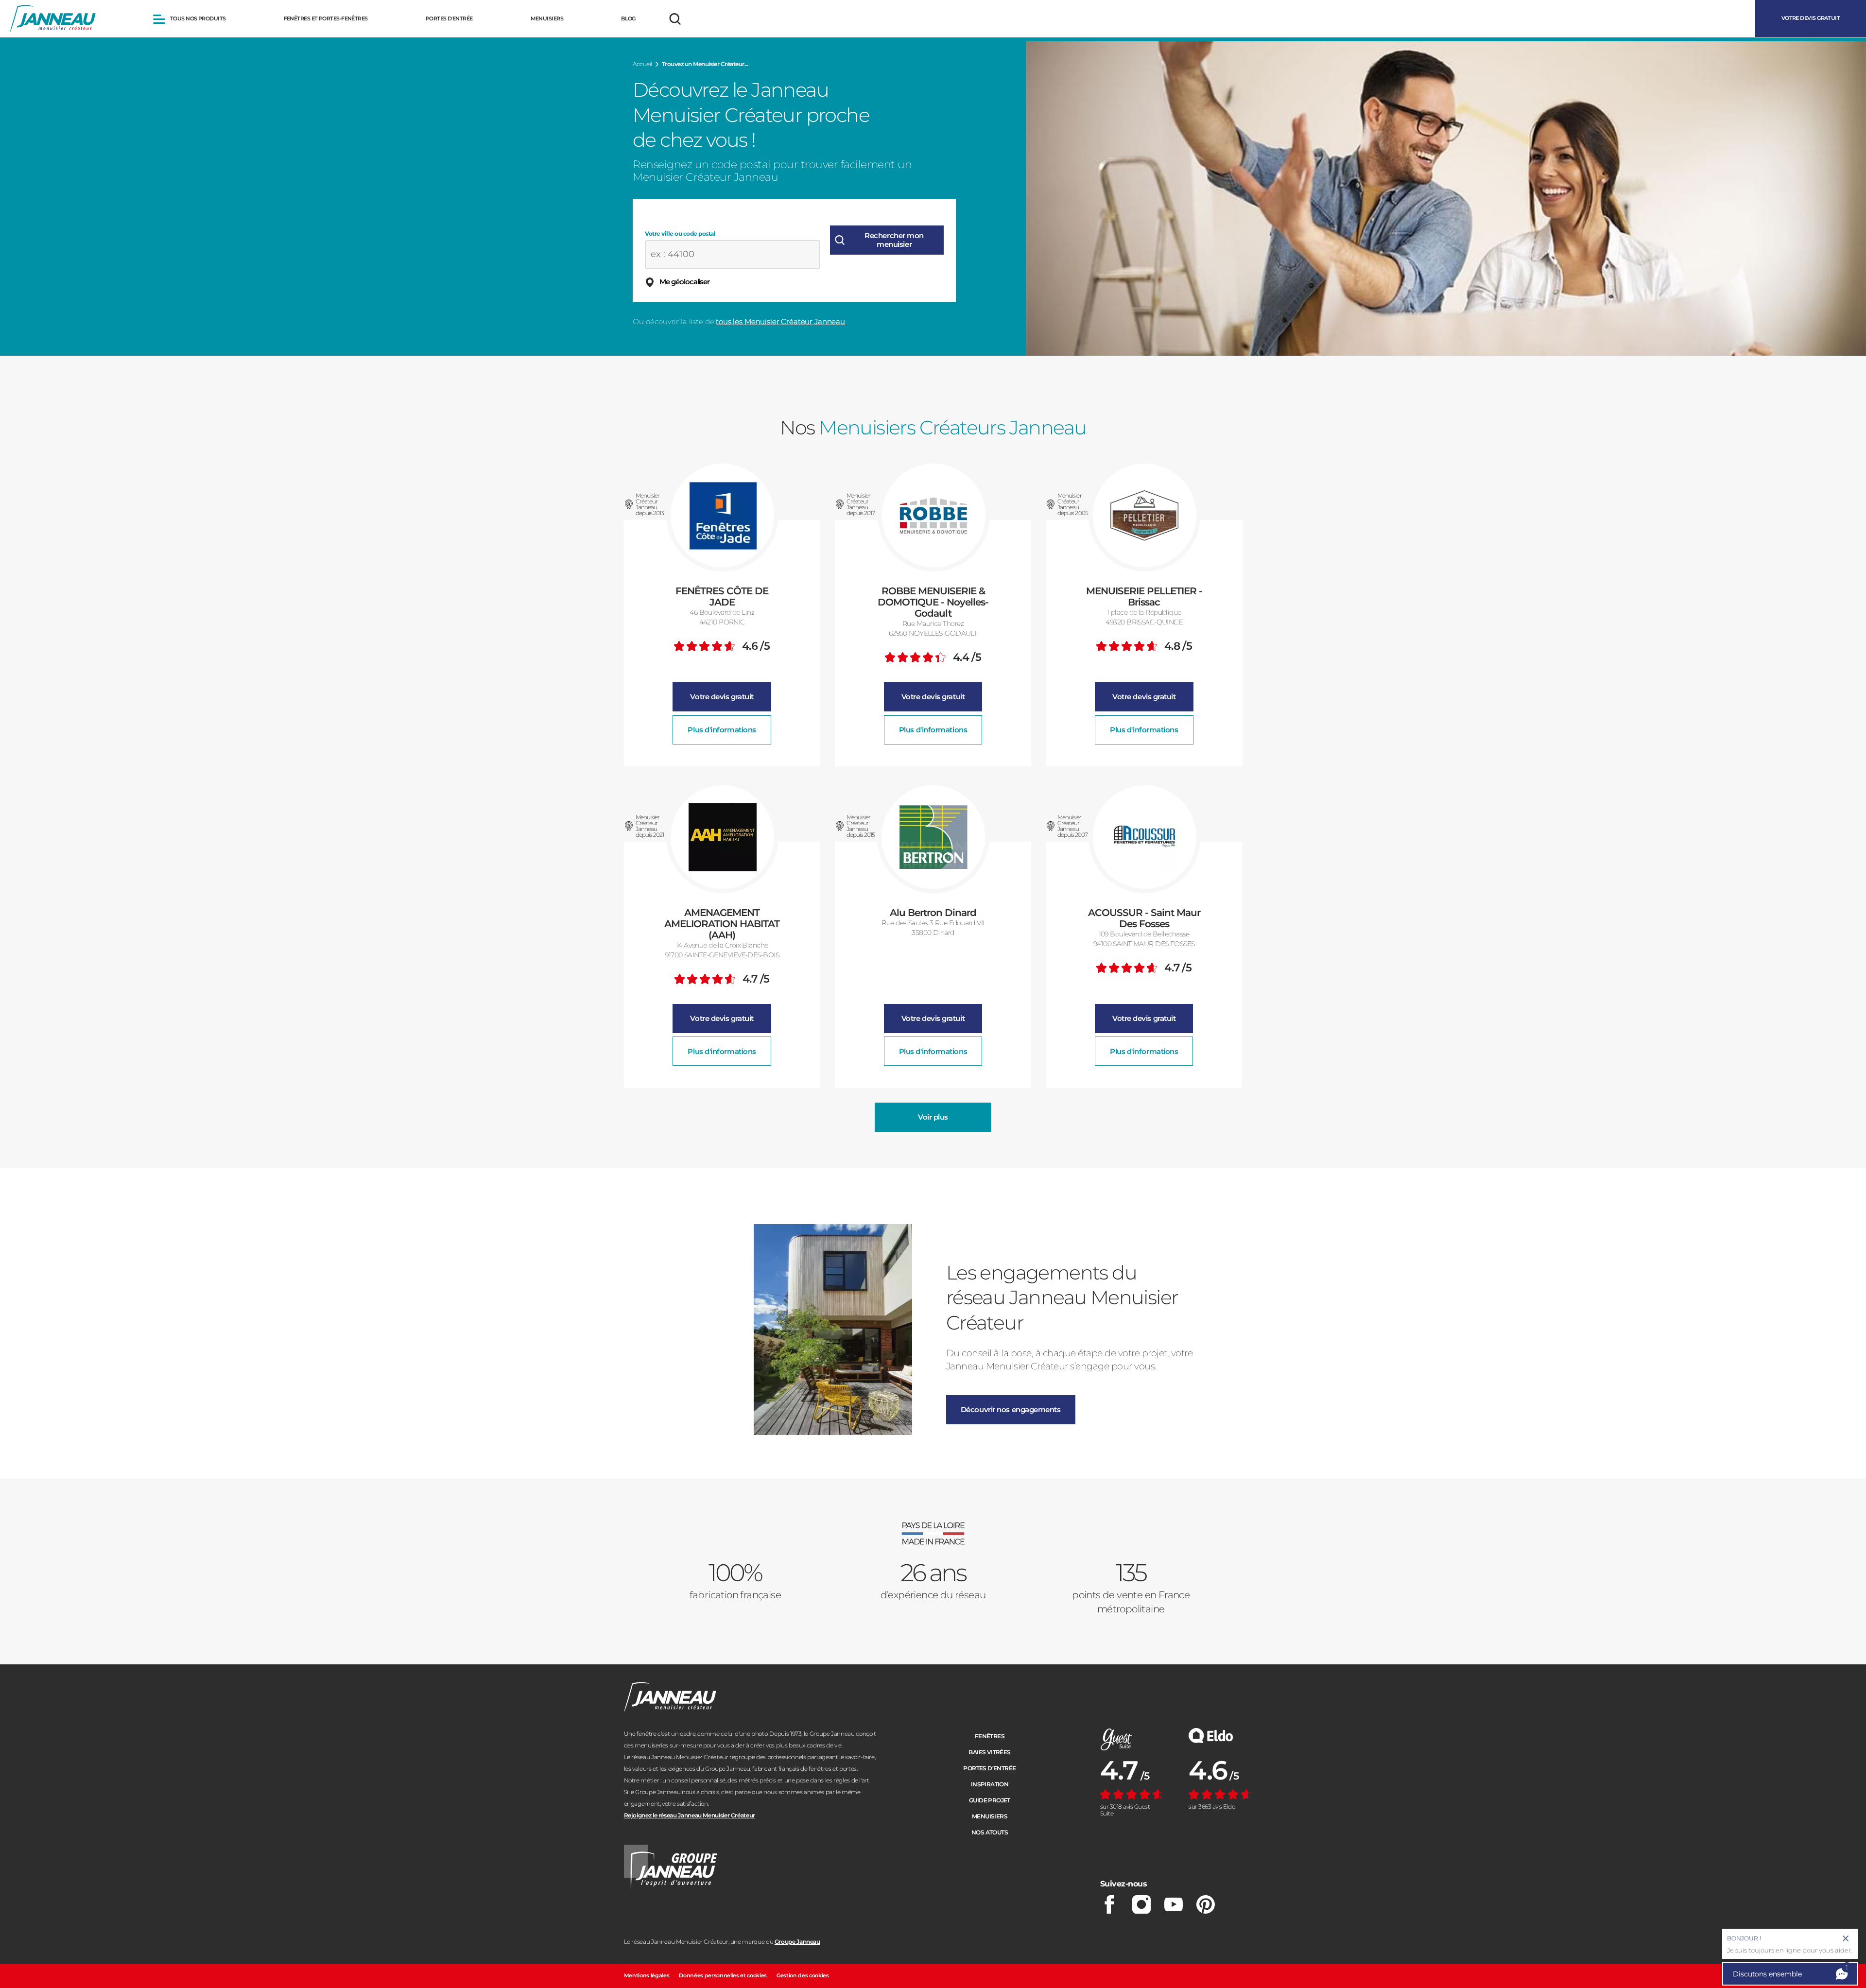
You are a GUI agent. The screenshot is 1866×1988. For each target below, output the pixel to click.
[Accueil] (53, 19)
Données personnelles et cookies (723, 1975)
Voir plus (933, 1117)
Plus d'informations (722, 730)
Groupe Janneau (797, 1942)
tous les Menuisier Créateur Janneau (780, 321)
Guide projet (990, 1800)
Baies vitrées (989, 1752)
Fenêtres (990, 1736)
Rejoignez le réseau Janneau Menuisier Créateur (690, 1815)
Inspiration (990, 1784)
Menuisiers (990, 1816)
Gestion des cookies (803, 1975)
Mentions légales (647, 1975)
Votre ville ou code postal (680, 234)
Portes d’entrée (989, 1768)
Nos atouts (990, 1832)
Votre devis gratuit (722, 697)
